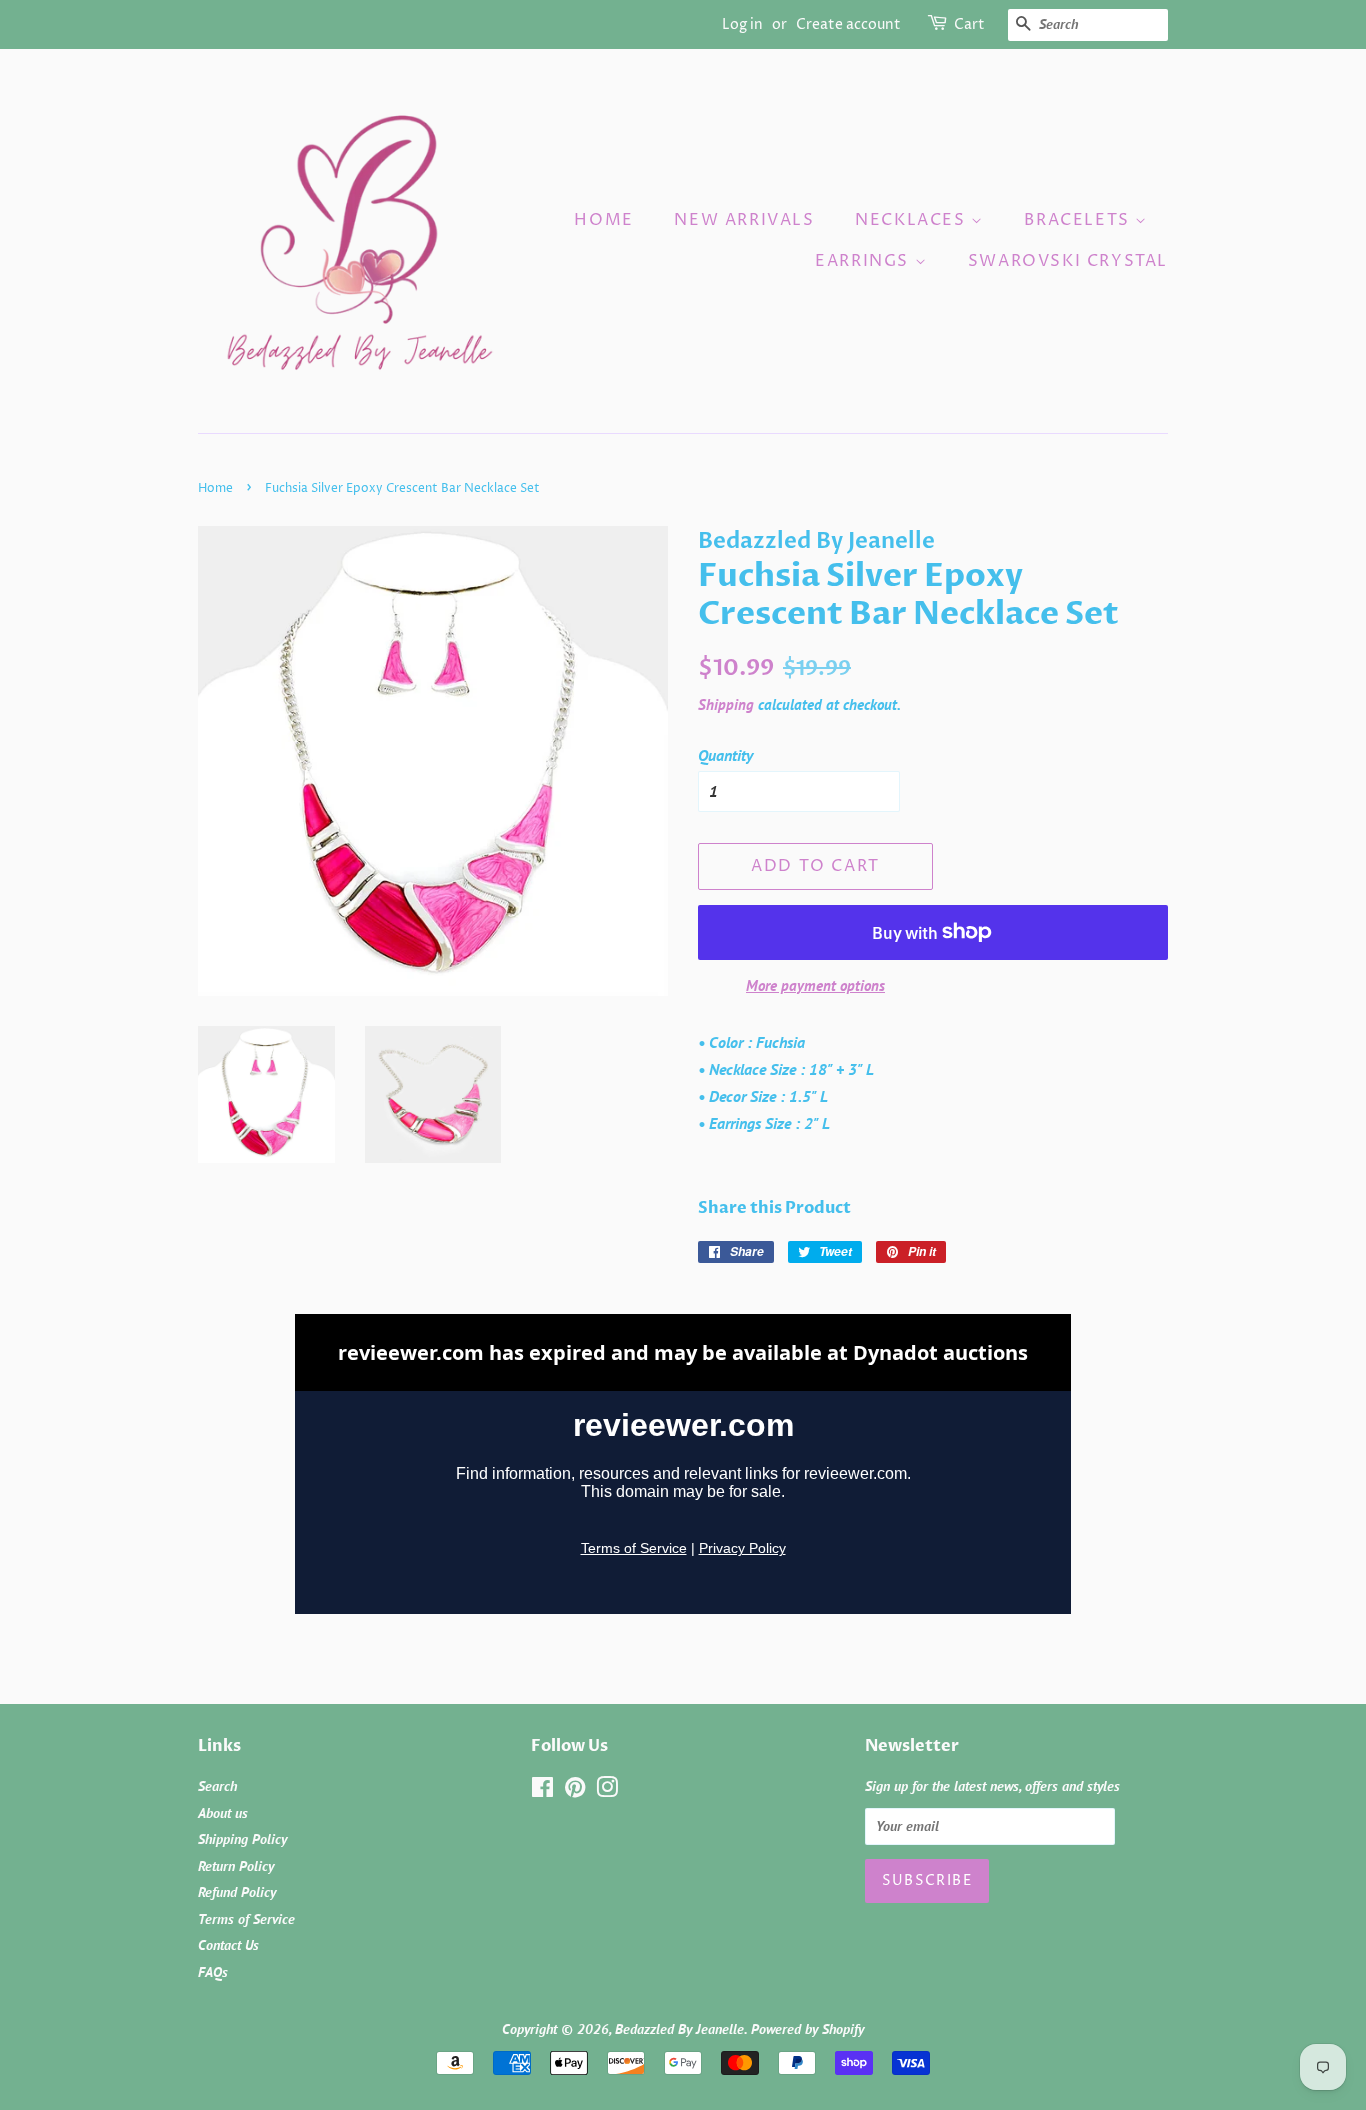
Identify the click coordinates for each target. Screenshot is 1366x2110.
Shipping (726, 704)
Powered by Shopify (807, 2029)
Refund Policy (237, 1892)
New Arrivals (744, 220)
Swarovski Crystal (1068, 261)
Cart (969, 24)
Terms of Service (246, 1919)
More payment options (815, 985)
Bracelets (1079, 220)
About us (223, 1813)
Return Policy (236, 1866)
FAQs (213, 1972)
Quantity (725, 755)
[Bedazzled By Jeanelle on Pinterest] (575, 1791)
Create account (848, 24)
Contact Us (228, 1945)
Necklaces (913, 220)
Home (603, 220)
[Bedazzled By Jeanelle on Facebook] (542, 1791)
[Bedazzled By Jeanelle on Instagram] (607, 1791)
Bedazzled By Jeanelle (679, 2029)
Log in (742, 24)
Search (217, 1786)
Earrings (864, 261)
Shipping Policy (242, 1839)
